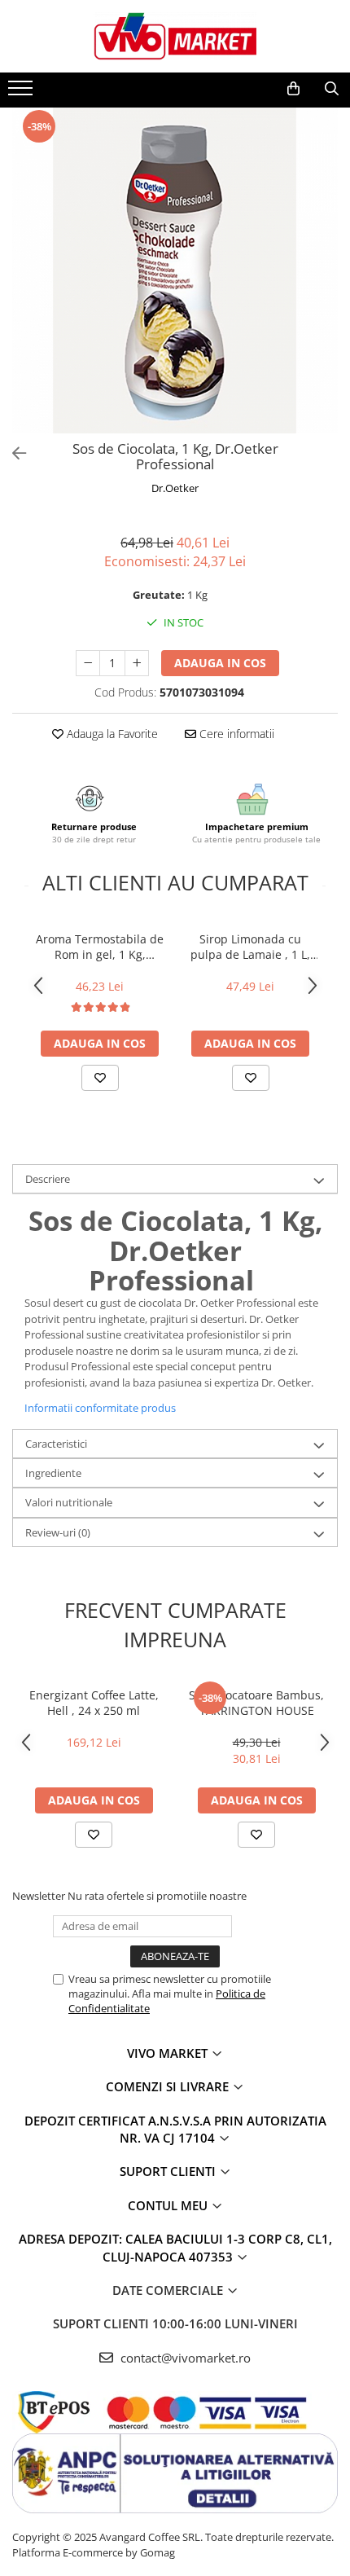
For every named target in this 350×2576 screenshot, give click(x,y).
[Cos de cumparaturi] (293, 89)
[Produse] (22, 93)
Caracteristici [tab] (56, 1444)
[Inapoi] (12, 453)
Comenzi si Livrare (169, 2086)
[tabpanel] (175, 270)
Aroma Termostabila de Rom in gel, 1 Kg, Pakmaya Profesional (100, 947)
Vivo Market (169, 2053)
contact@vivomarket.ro (184, 2358)
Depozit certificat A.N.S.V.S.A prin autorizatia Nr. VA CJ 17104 (175, 2129)
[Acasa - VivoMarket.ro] (175, 36)
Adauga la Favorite (111, 734)
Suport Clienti (169, 2171)
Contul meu (169, 2205)
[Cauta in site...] (332, 89)
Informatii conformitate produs (100, 1408)
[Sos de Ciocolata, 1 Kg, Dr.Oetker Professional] (175, 270)
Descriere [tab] (48, 1179)
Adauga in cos (220, 663)
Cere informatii (235, 734)
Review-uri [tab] (58, 1532)
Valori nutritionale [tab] (69, 1502)
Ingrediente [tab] (53, 1473)
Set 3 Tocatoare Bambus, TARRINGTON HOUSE (256, 1703)
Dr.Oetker (175, 488)
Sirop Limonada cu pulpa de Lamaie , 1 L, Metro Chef (250, 947)
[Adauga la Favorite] (100, 1078)
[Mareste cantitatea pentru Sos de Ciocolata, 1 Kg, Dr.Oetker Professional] (137, 663)
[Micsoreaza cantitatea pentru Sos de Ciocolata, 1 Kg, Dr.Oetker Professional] (88, 663)
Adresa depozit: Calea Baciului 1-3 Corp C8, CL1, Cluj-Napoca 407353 (175, 2247)
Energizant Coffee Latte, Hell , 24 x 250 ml (94, 1703)
